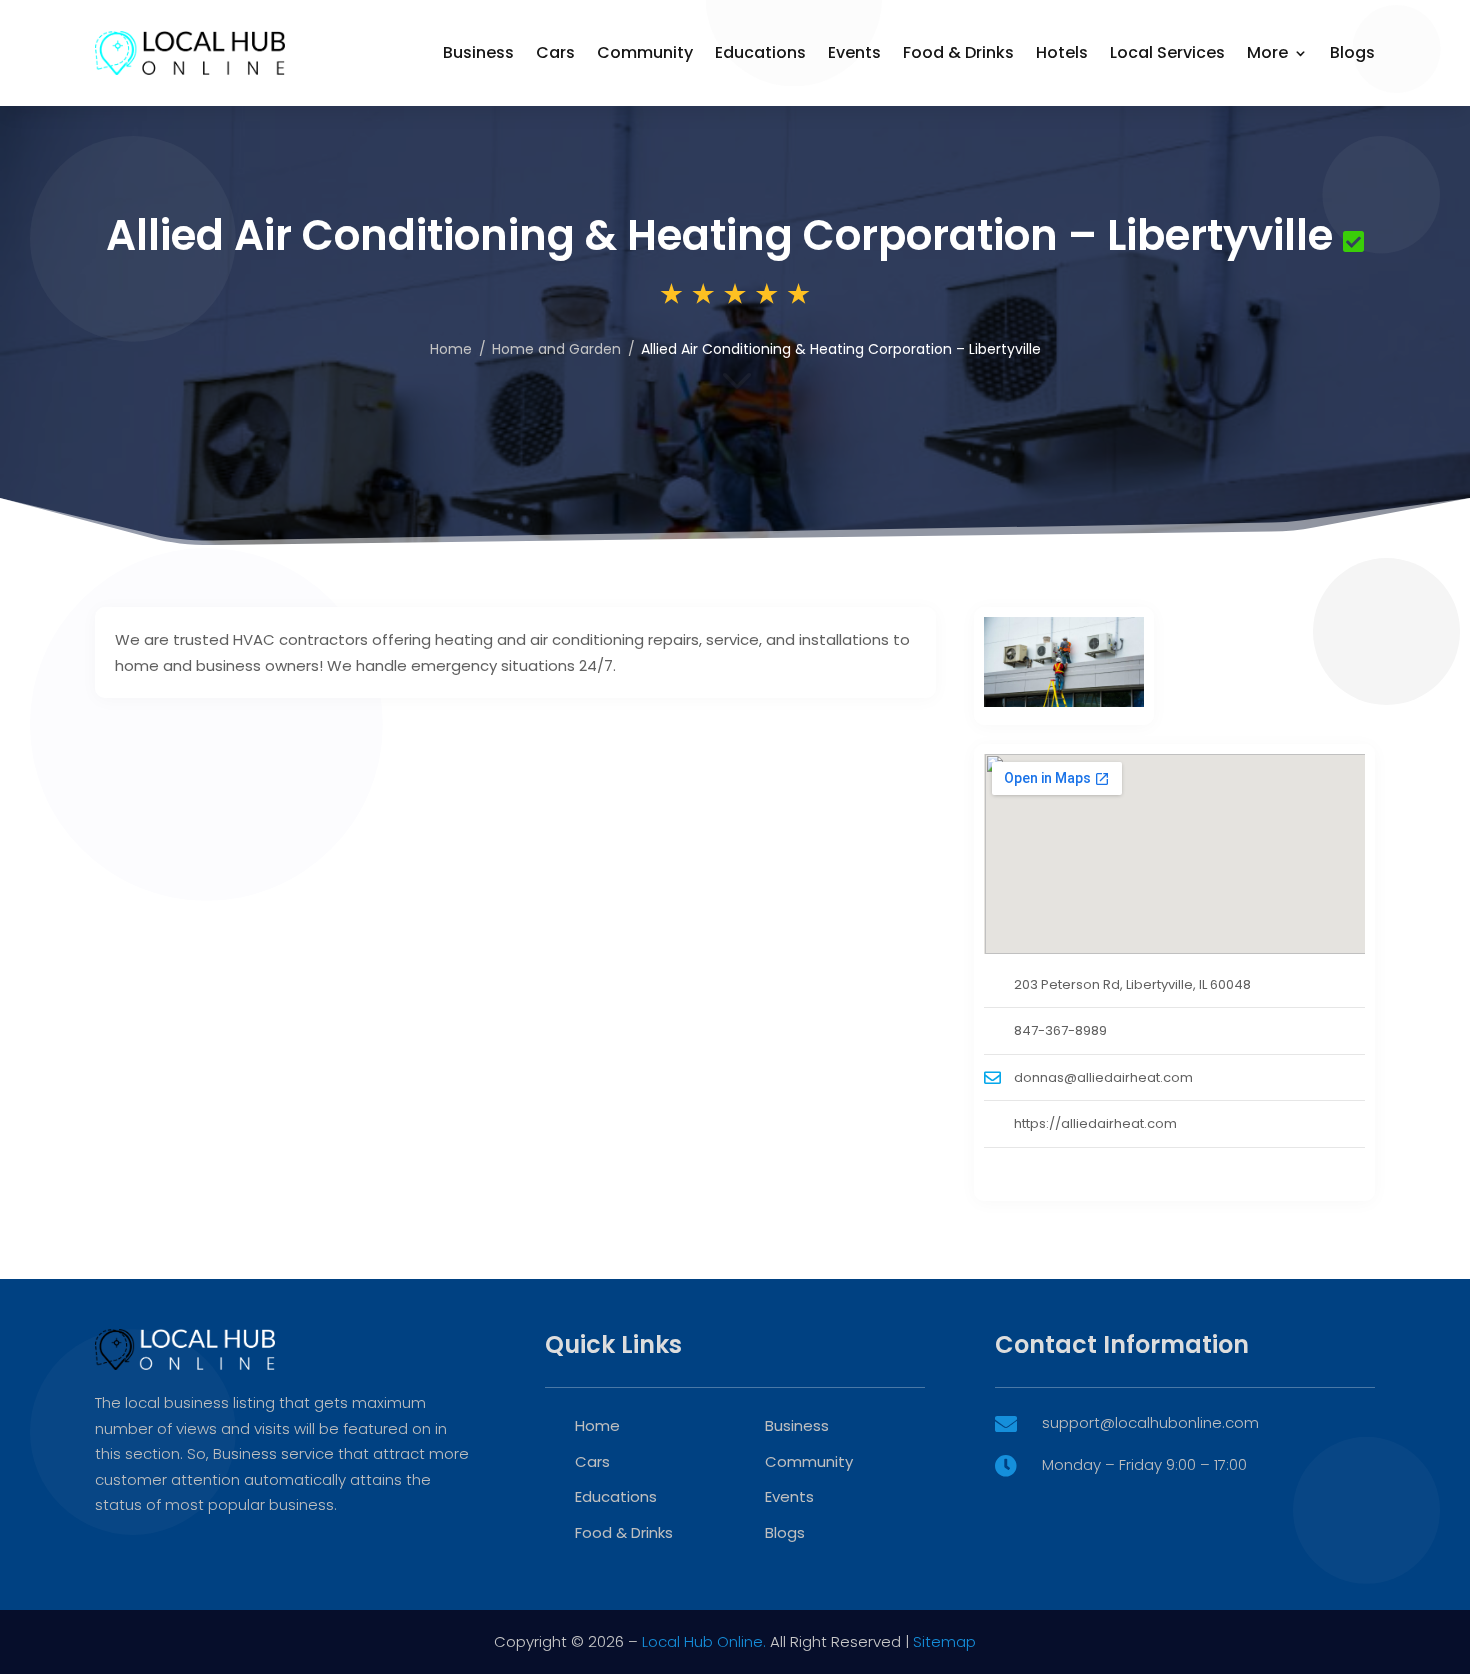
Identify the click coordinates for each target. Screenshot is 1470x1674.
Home (451, 349)
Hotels (1062, 52)
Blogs (1352, 52)
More (1267, 52)
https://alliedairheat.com (1095, 1123)
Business (478, 52)
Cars (555, 52)
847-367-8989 (1060, 1030)
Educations (760, 52)
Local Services (1167, 52)
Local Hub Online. (704, 1641)
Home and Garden (556, 349)
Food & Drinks (958, 52)
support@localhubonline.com (1150, 1422)
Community (645, 52)
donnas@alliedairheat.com (1103, 1077)
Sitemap (944, 1641)
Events (854, 52)
